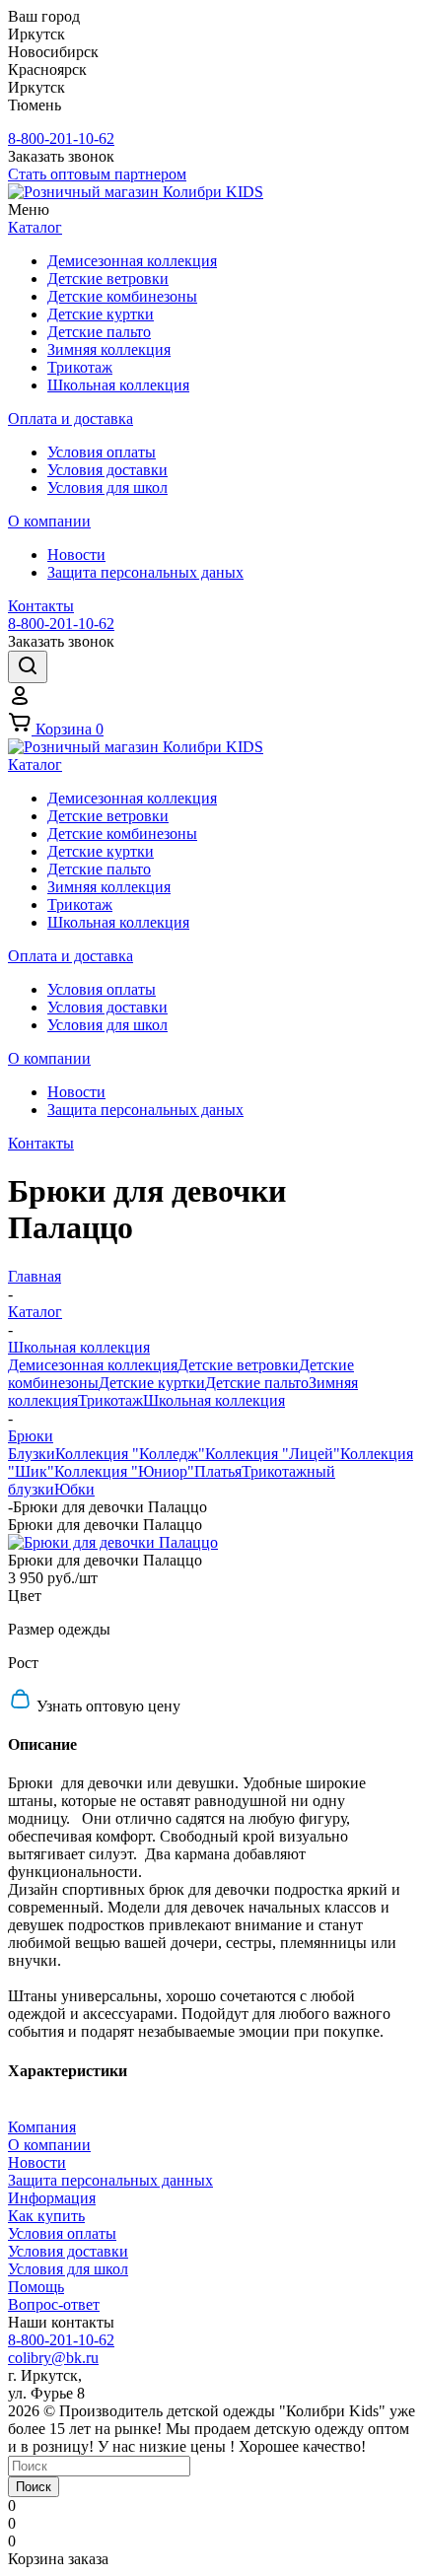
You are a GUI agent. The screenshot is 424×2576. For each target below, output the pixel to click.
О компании (49, 2145)
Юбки (74, 1489)
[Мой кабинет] (20, 701)
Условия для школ (68, 2269)
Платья (218, 1471)
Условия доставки (68, 2251)
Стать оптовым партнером (97, 174)
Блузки (32, 1454)
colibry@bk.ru (53, 2358)
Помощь (36, 2287)
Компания (42, 2127)
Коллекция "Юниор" (124, 1471)
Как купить (46, 2216)
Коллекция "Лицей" (273, 1454)
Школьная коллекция (214, 1400)
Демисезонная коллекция (93, 1365)
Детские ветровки (238, 1365)
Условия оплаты (62, 2233)
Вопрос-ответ (54, 2304)
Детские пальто (257, 1383)
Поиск (34, 2487)
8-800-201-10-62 (61, 139)
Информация (52, 2198)
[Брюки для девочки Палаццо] (113, 1542)
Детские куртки (152, 1383)
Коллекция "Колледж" (130, 1454)
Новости (37, 2162)
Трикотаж (110, 1400)
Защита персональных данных (110, 2180)
